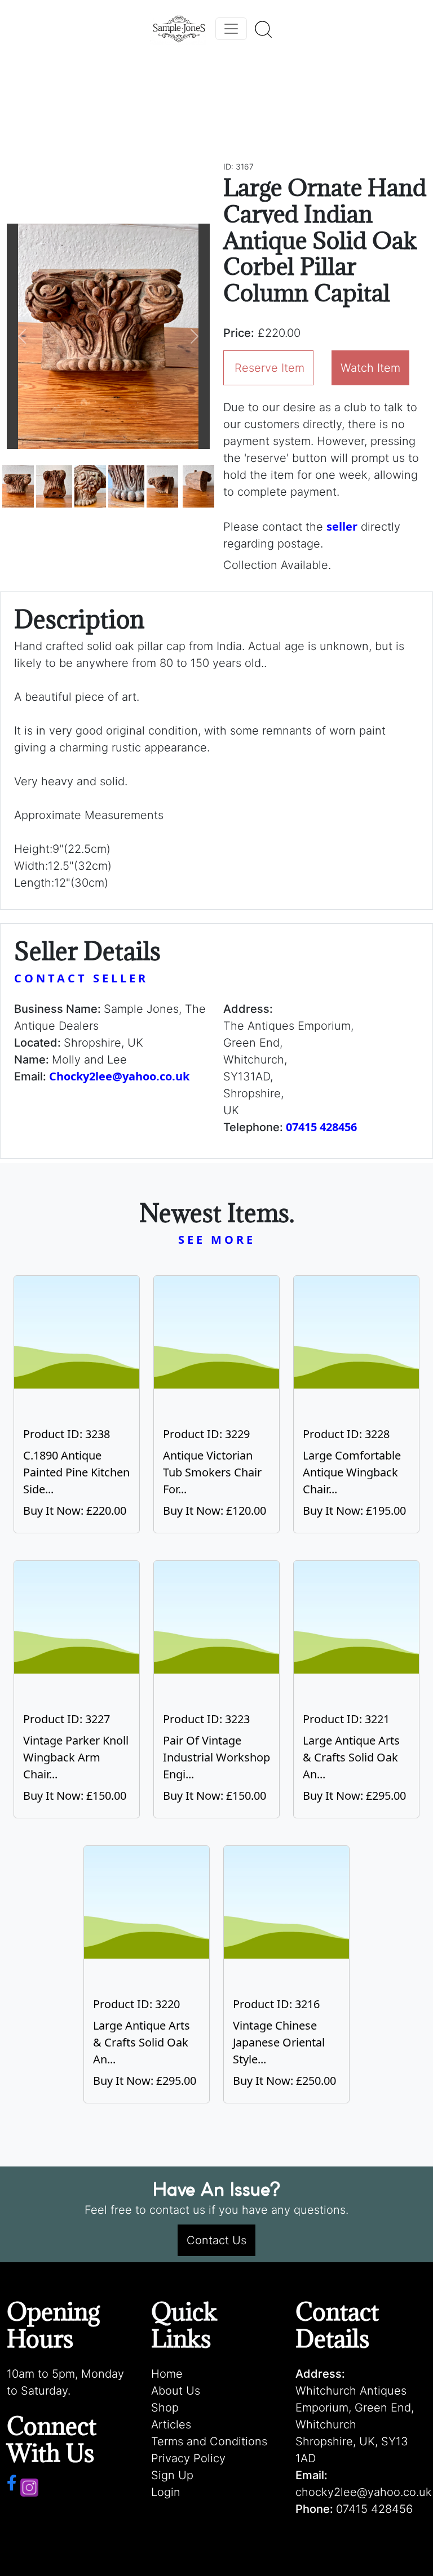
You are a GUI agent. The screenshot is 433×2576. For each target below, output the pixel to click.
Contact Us (216, 2240)
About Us (176, 2391)
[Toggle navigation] (231, 29)
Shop (165, 2408)
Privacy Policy (188, 2458)
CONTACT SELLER (81, 978)
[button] (22, 336)
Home (167, 2374)
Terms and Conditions (209, 2441)
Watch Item (370, 368)
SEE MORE (217, 1240)
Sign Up (172, 2475)
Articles (171, 2424)
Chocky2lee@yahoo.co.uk (119, 1076)
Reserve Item (269, 368)
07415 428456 (321, 1127)
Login (166, 2492)
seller (342, 526)
